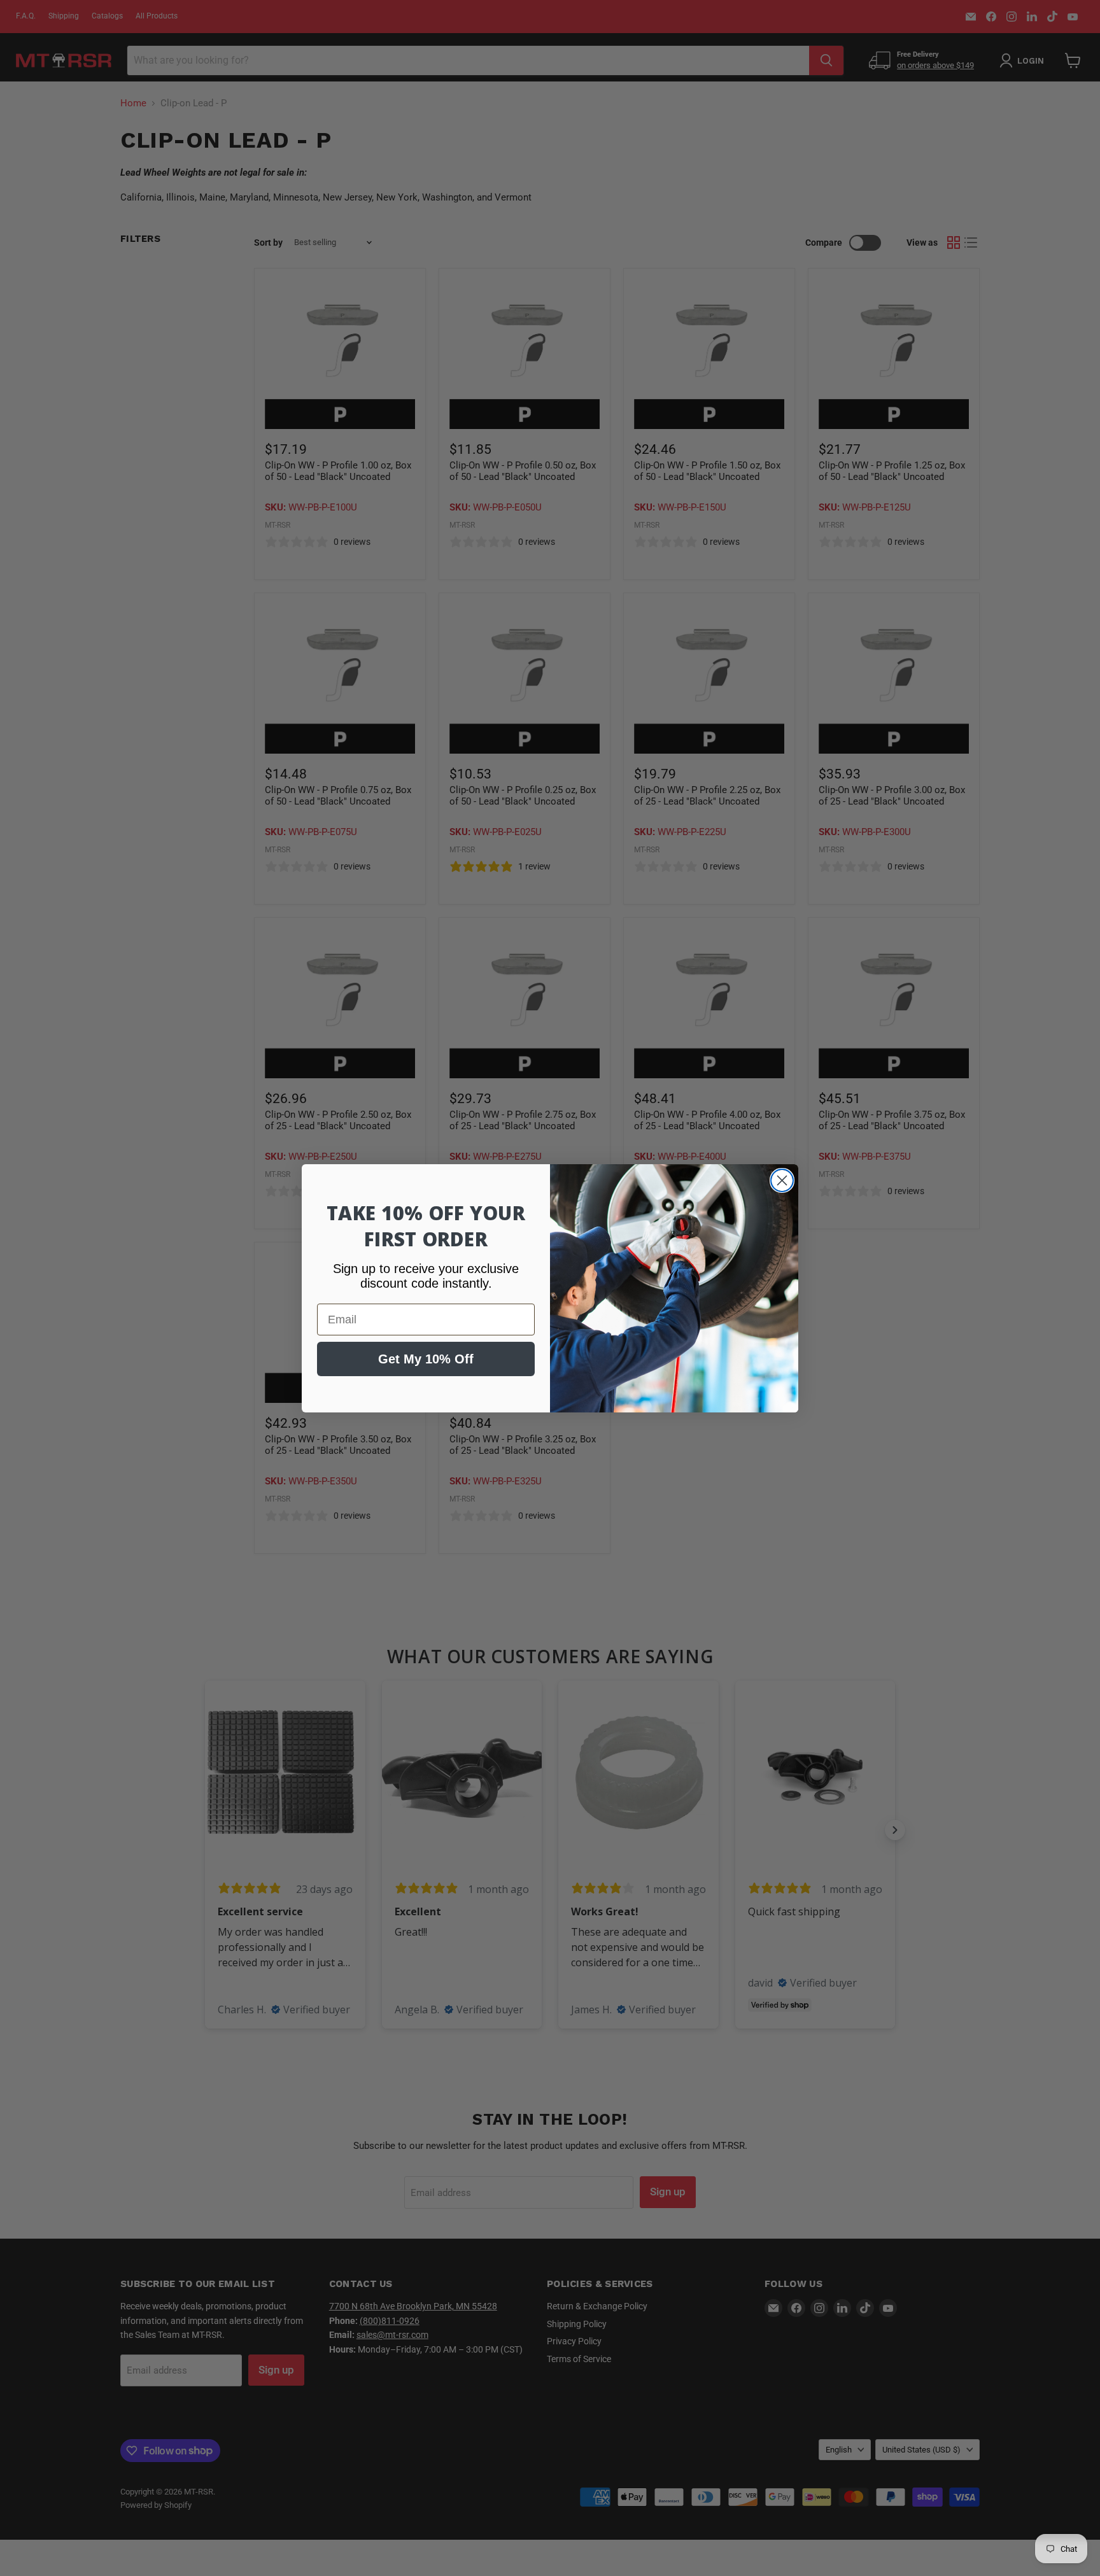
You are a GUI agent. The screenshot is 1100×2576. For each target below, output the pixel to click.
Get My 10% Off (426, 1359)
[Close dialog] (782, 1180)
